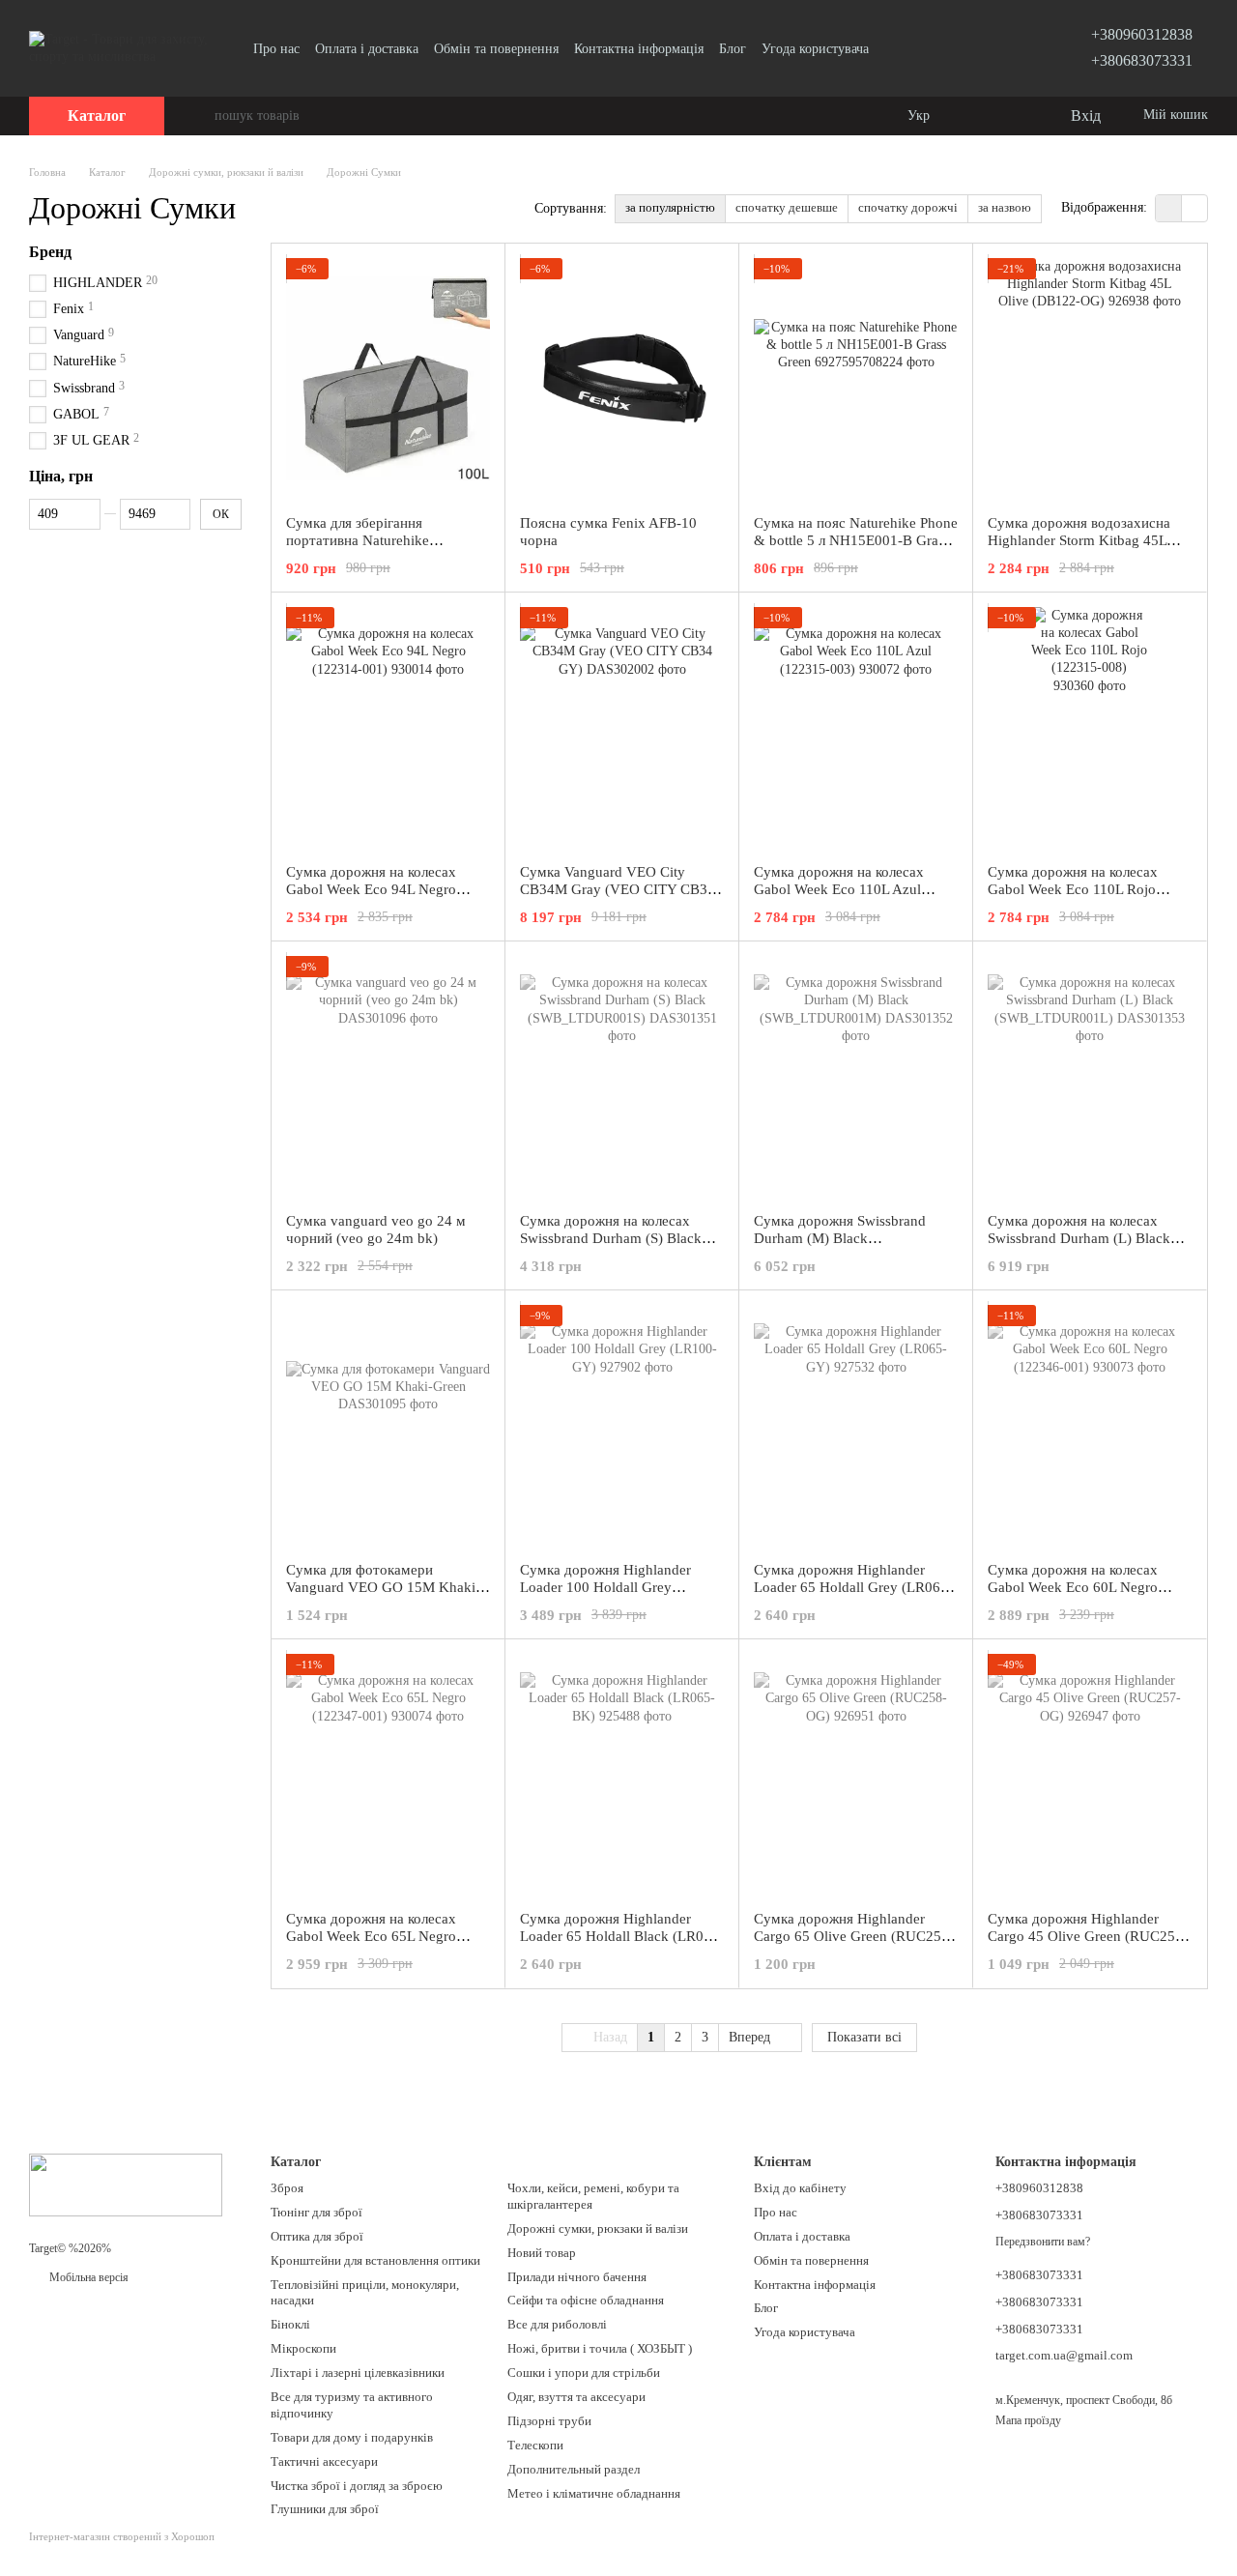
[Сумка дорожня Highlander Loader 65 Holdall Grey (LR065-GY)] (856, 1426)
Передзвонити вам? (1043, 2242)
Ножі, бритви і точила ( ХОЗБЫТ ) (600, 2348)
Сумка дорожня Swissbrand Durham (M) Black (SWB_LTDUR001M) (840, 1238)
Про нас (276, 49)
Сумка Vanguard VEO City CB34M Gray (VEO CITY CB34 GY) (618, 889)
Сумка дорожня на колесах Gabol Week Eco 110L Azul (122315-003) (839, 889)
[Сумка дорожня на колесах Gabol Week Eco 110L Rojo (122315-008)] (1090, 728)
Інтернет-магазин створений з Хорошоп (122, 2536)
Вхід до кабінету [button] (800, 2188)
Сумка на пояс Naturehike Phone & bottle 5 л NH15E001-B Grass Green (856, 540)
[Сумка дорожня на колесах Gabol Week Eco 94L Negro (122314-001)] (388, 728)
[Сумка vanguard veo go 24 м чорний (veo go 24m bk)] (388, 1077)
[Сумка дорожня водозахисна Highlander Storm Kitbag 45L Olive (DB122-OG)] (1090, 379)
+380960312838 (1142, 34)
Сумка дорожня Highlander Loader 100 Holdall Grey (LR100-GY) (605, 1587)
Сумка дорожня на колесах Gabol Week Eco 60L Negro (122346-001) (1073, 1587)
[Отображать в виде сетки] (1169, 208)
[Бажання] (1015, 116)
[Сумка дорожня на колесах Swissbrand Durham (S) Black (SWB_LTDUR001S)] (622, 1077)
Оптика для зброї (317, 2236)
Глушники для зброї (325, 2509)
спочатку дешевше (787, 207)
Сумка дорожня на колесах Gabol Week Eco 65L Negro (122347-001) (371, 1936)
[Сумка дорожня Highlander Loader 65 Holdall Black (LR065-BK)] (622, 1775)
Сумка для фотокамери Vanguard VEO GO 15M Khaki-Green (383, 1587)
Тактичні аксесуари (324, 2461)
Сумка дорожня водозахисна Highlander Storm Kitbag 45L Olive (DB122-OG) (1079, 540)
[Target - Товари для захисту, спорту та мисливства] (126, 2184)
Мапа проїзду (1028, 2420)
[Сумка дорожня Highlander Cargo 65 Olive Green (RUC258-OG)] (856, 1775)
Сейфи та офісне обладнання (586, 2300)
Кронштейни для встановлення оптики (375, 2260)
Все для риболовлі (557, 2324)
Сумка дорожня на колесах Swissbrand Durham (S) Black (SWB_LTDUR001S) (611, 1238)
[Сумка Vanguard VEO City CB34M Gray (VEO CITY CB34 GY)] (622, 728)
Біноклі (290, 2324)
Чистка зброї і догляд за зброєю (357, 2486)
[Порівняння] (976, 116)
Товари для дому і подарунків (352, 2437)
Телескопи (535, 2445)
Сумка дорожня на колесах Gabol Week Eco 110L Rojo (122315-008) (1073, 889)
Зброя (287, 2188)
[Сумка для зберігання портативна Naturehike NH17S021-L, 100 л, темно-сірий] (388, 379)
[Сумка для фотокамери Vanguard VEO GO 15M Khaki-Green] (388, 1426)
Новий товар (542, 2253)
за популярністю (670, 207)
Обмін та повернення (496, 49)
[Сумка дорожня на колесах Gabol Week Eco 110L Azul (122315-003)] (856, 728)
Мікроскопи (303, 2348)
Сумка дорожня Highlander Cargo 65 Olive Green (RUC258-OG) (854, 1936)
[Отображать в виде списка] (1194, 208)
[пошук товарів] (199, 116)
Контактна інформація (639, 49)
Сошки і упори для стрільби (584, 2373)
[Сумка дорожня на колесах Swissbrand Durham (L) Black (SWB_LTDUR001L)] (1090, 1077)
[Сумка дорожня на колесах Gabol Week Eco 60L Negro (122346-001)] (1090, 1426)
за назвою (1005, 207)
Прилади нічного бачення (577, 2277)
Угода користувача (815, 49)
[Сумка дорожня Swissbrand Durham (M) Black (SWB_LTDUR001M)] (856, 1077)
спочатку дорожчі (908, 207)
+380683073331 (1142, 60)
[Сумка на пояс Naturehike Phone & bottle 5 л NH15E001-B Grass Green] (856, 379)
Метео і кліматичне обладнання (594, 2493)
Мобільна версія (87, 2277)
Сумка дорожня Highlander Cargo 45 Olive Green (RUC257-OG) (1088, 1936)
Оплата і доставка (367, 49)
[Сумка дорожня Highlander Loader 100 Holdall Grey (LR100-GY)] (622, 1426)
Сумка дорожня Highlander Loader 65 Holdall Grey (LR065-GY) (853, 1587)
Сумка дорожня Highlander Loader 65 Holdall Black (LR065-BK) (622, 1936)
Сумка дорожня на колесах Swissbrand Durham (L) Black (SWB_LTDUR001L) (1079, 1238)
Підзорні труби (549, 2421)
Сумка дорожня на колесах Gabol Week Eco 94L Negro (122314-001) (371, 889)
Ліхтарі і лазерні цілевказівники (358, 2373)
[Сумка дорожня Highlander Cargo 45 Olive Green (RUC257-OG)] (1090, 1775)
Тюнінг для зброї (316, 2212)
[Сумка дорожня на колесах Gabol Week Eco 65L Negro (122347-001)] (388, 1775)
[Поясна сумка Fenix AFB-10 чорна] (622, 379)
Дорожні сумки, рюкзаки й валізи (598, 2229)
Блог (733, 49)
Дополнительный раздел (574, 2469)
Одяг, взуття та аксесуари (576, 2397)
